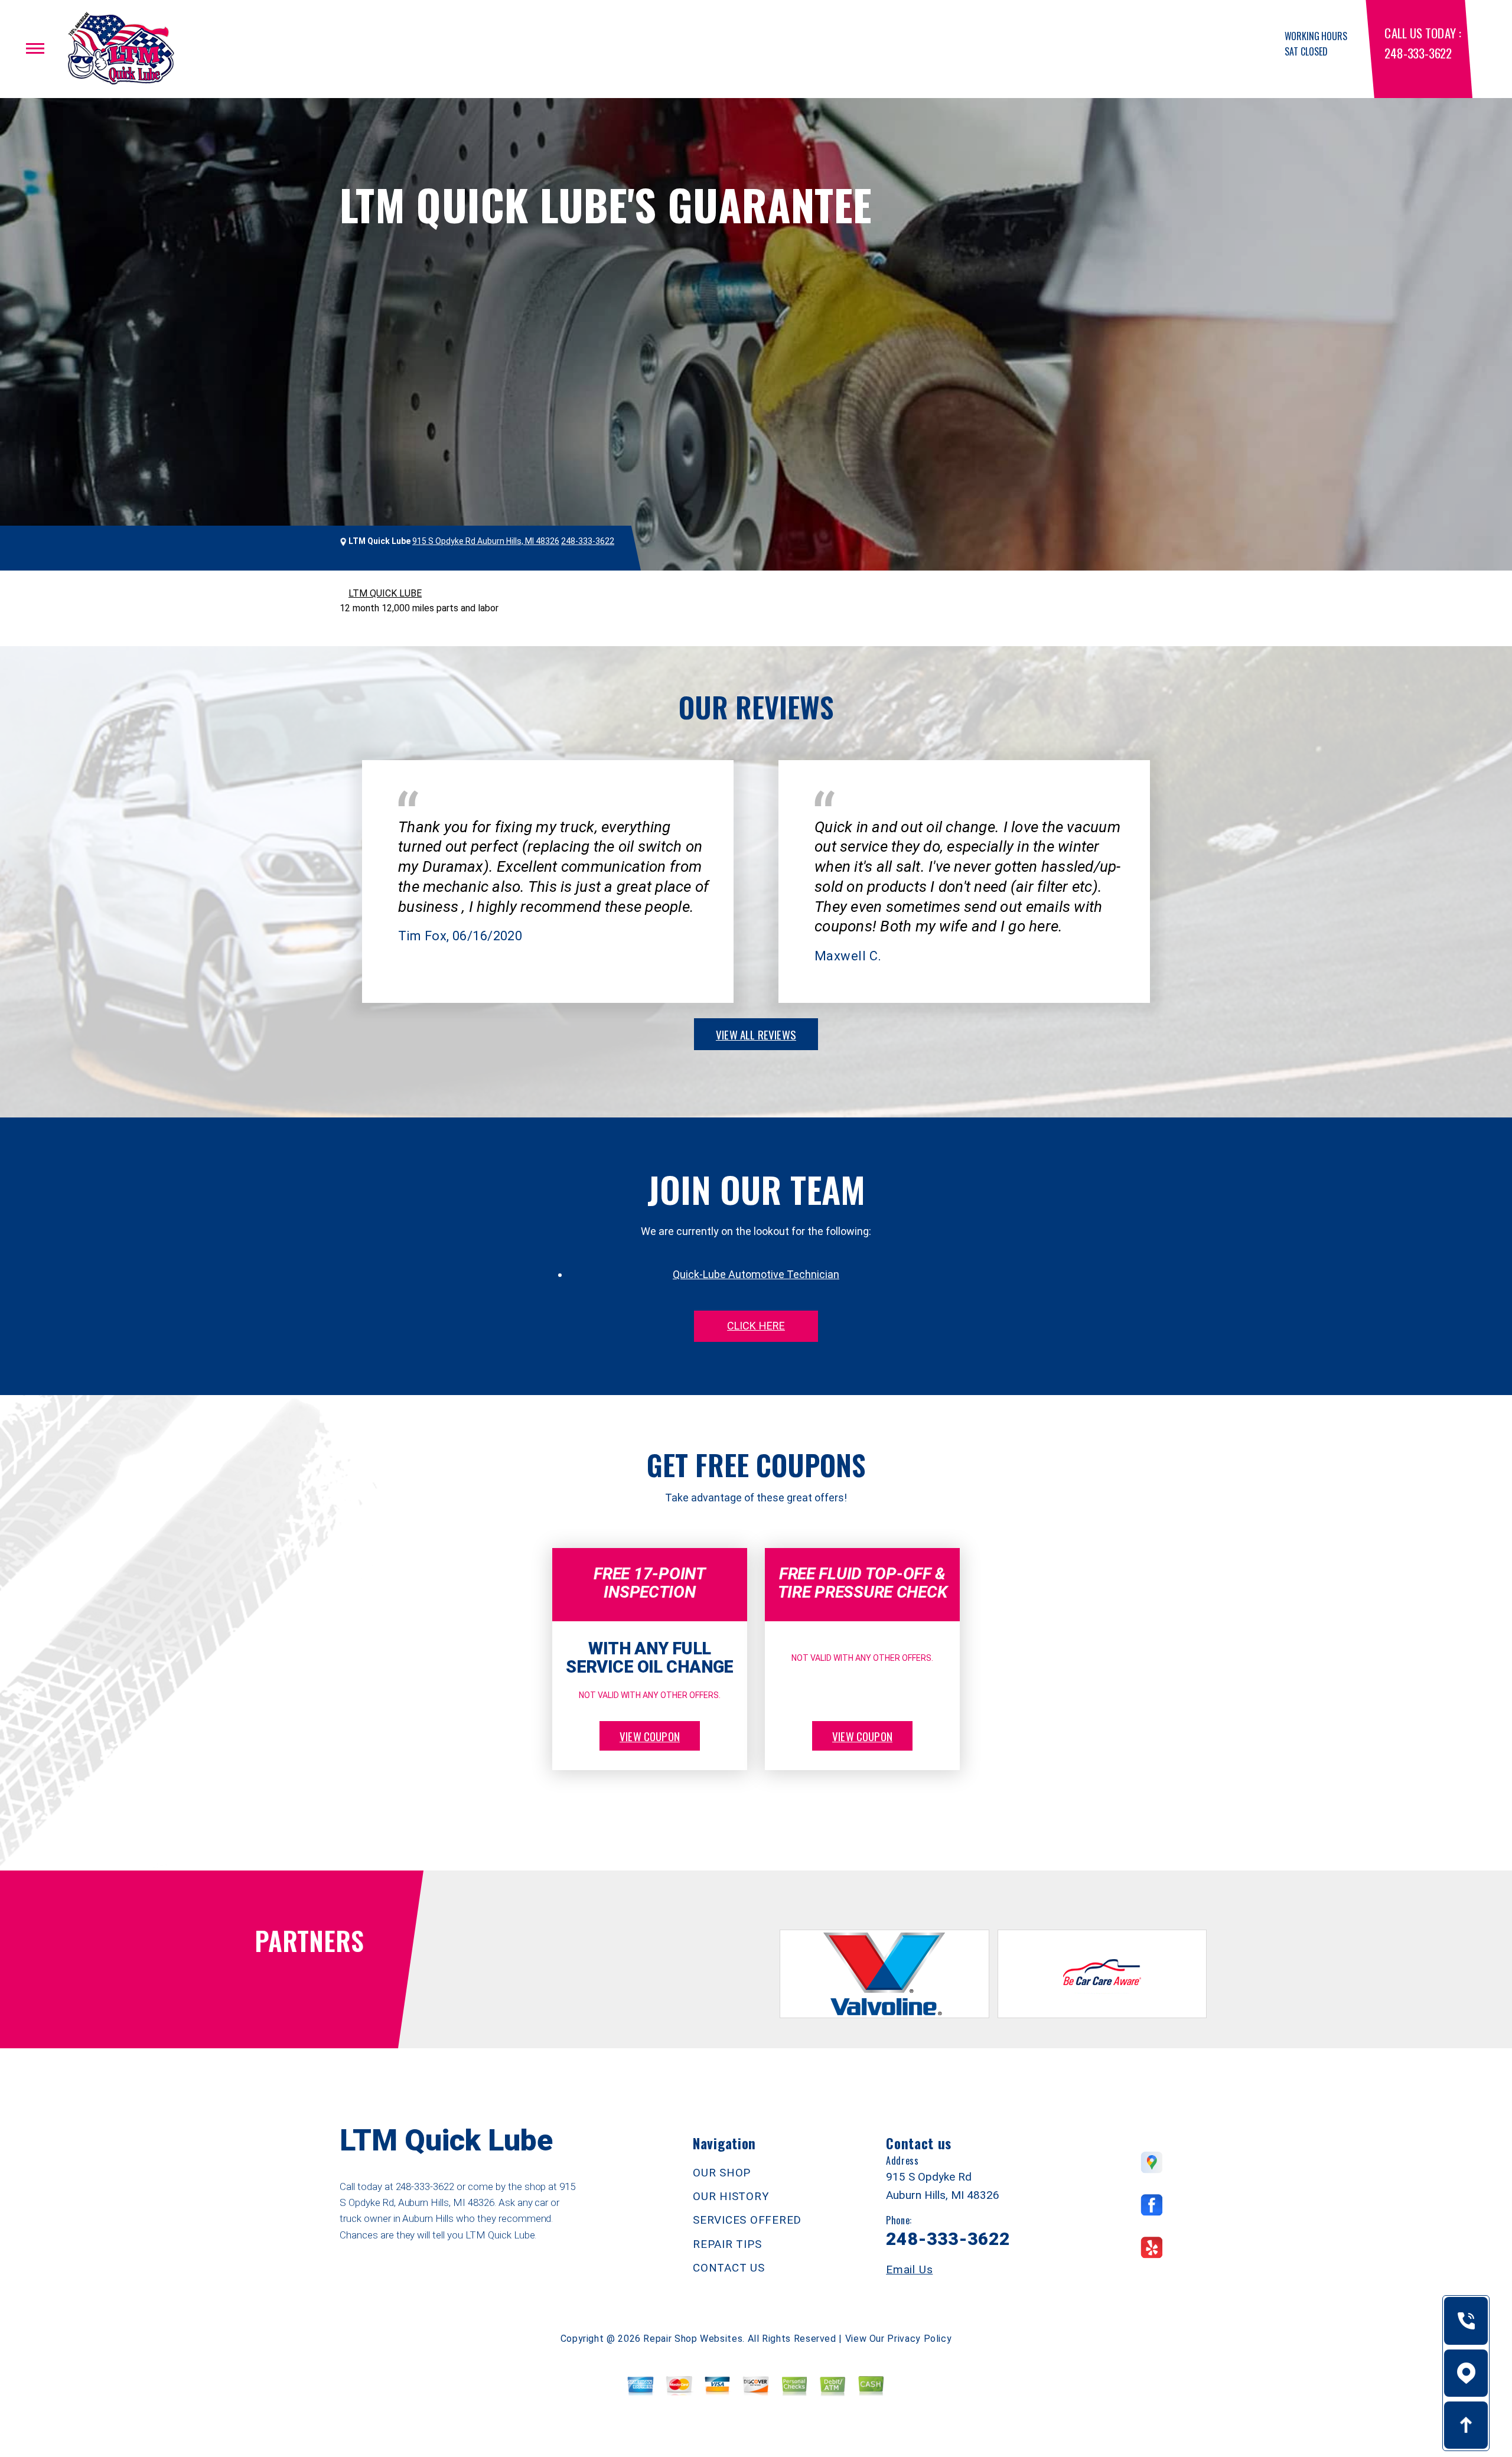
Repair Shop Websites (693, 2339)
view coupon (650, 1736)
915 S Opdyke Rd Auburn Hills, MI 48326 (486, 541)
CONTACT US (729, 2268)
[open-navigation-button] (35, 48)
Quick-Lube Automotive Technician (756, 1274)
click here (756, 1326)
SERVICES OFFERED (747, 2220)
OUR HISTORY (731, 2196)
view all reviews (756, 1034)
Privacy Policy (919, 2339)
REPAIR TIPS (727, 2244)
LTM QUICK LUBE (385, 593)
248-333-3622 (1418, 53)
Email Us (909, 2269)
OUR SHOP (722, 2173)
